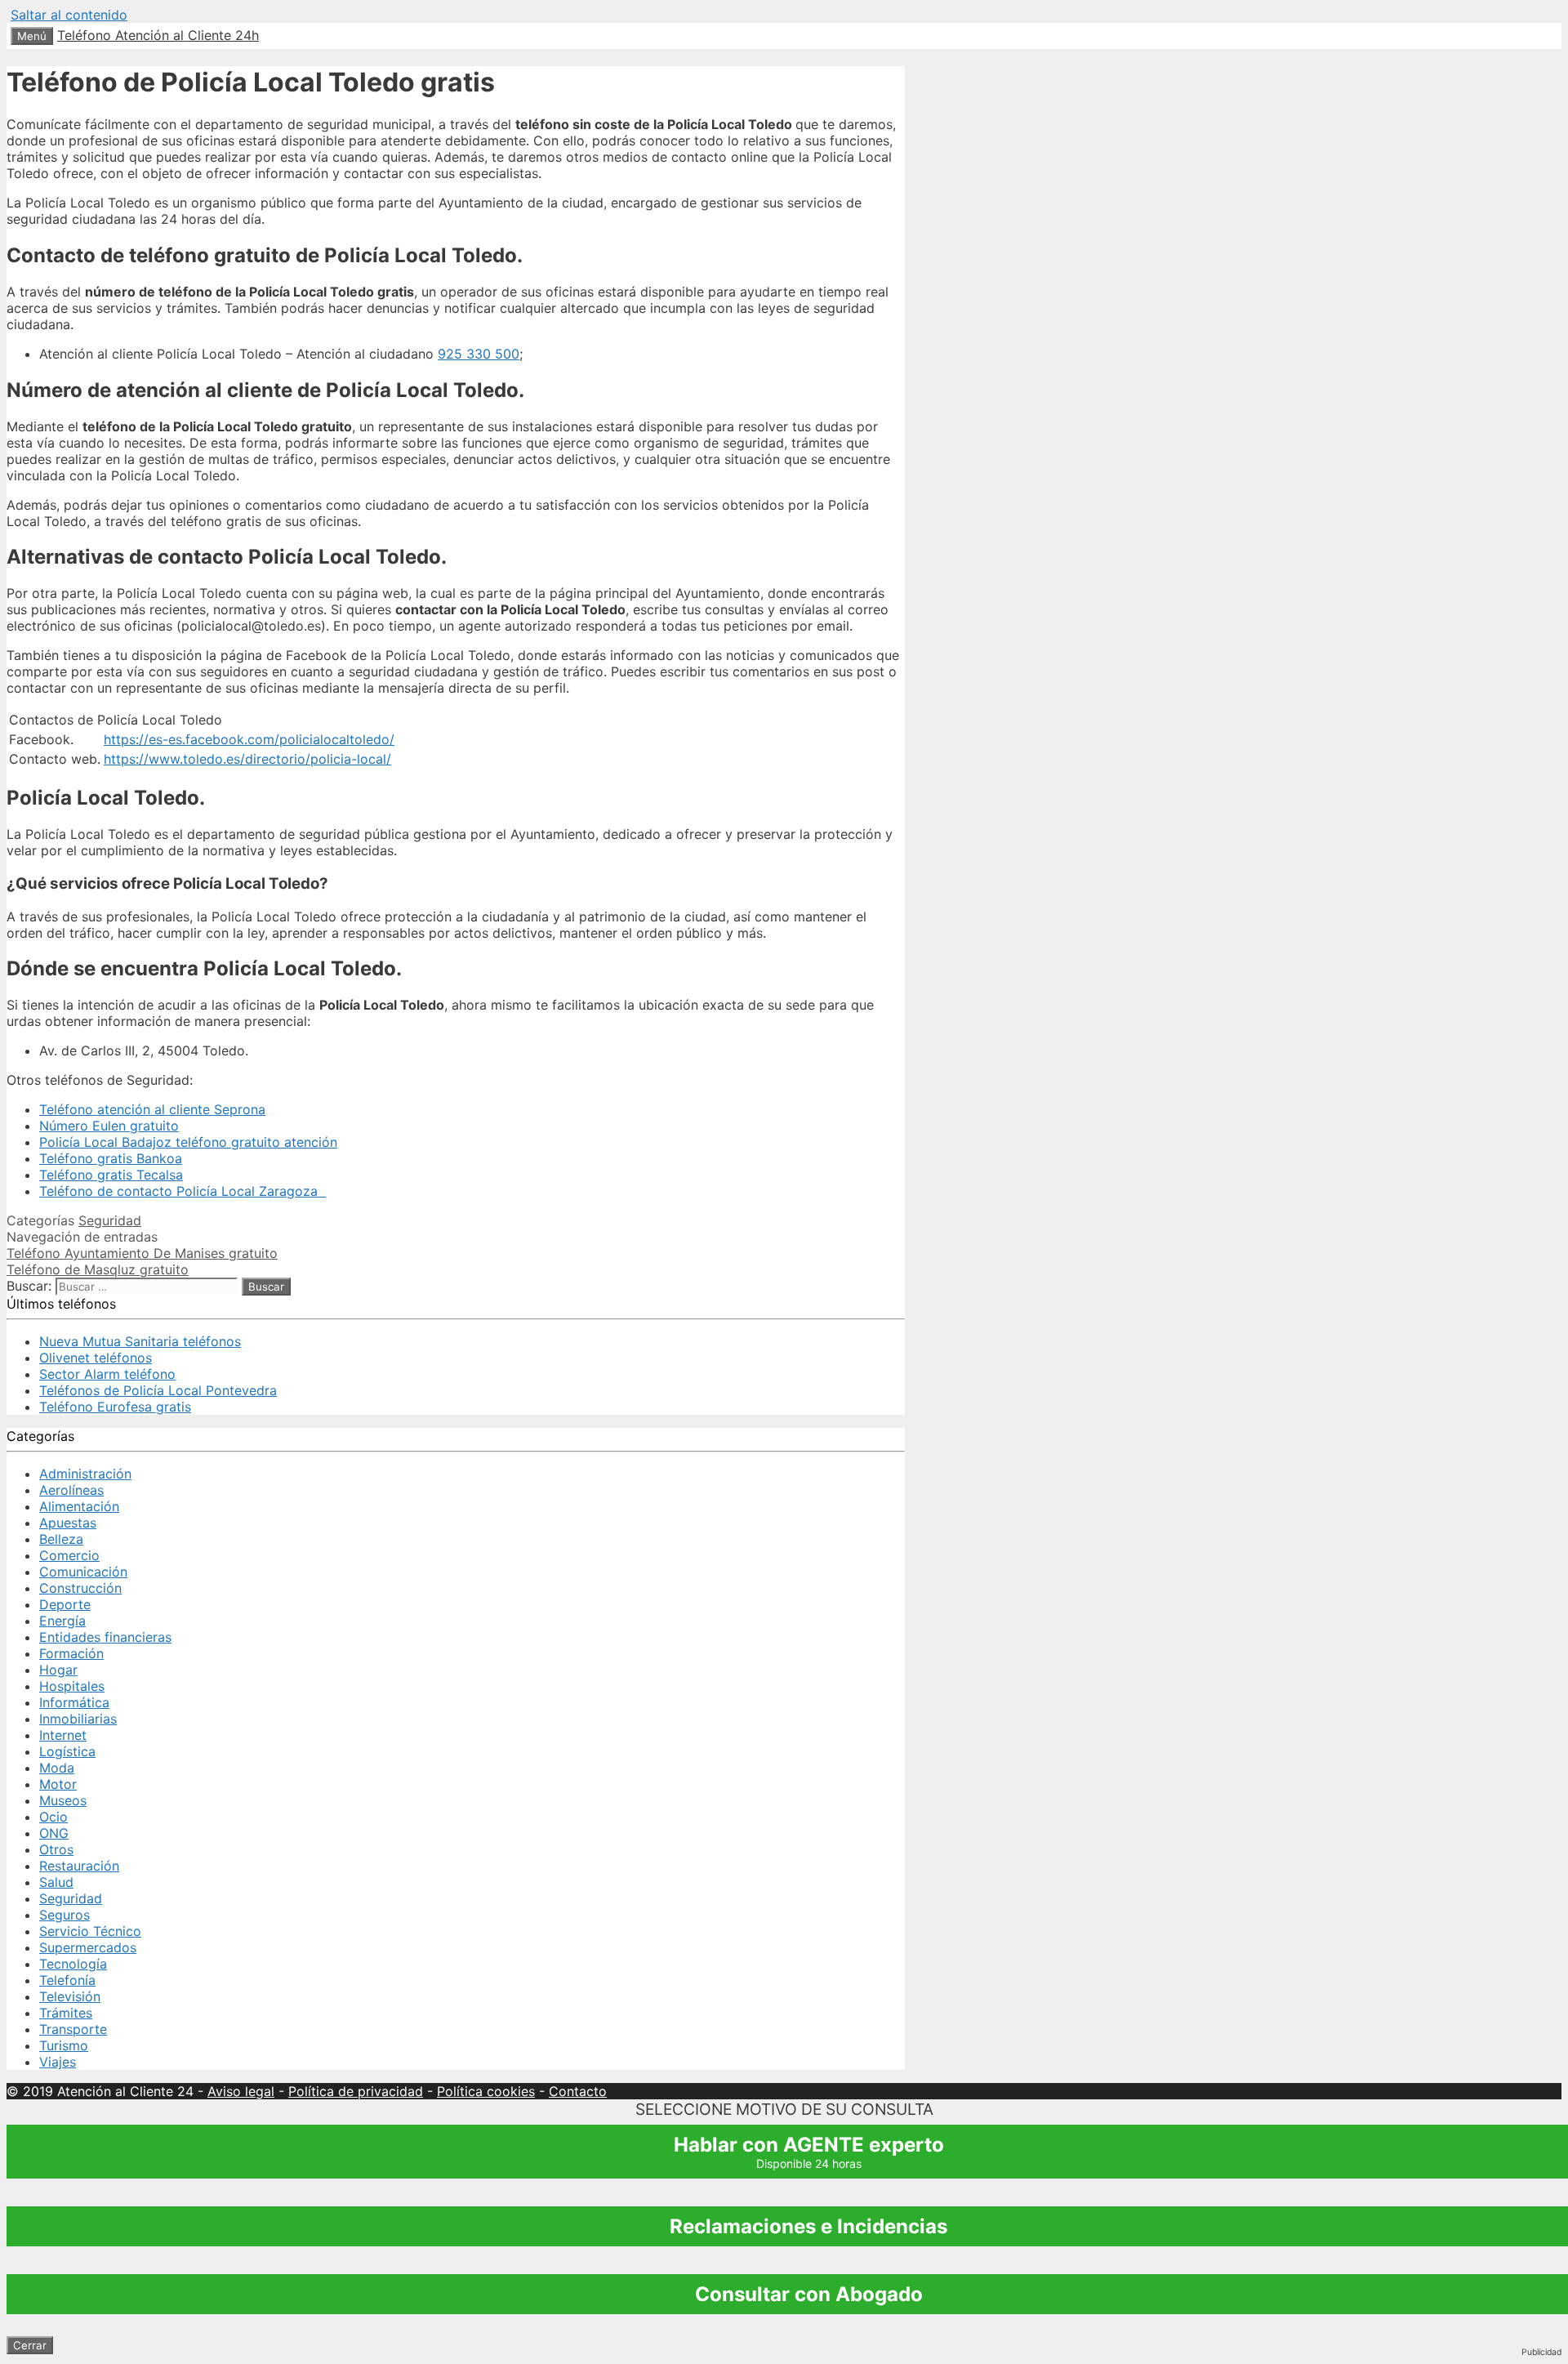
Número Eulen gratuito (109, 1126)
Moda (57, 1768)
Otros (56, 1849)
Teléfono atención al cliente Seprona (152, 1109)
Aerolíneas (71, 1490)
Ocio (53, 1817)
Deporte (65, 1604)
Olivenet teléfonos (96, 1358)
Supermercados (88, 1947)
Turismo (64, 2045)
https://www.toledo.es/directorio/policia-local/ (247, 759)
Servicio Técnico (90, 1931)
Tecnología (73, 1964)
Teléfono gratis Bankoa (111, 1158)
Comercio (69, 1555)
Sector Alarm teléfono (107, 1374)
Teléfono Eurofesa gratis (115, 1407)
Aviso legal (241, 2091)
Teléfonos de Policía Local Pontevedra (158, 1390)
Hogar (58, 1670)
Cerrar (30, 2345)
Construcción (80, 1588)
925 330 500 (479, 354)
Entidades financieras (105, 1637)
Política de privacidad (356, 2091)
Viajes (58, 2062)
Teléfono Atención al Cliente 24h (158, 35)
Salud (56, 1882)
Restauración (79, 1866)
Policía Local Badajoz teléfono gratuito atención (188, 1142)
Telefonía (67, 1980)
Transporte (73, 2029)
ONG (54, 1833)
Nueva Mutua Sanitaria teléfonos (140, 1341)
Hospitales (72, 1686)
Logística (67, 1751)
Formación (71, 1653)
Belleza (61, 1539)
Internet (63, 1735)
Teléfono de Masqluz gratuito (98, 1269)
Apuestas (68, 1523)
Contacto (578, 2091)
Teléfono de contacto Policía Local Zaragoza (183, 1191)
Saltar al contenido (69, 15)
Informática (74, 1702)
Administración (85, 1474)
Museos (63, 1800)
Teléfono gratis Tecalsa (111, 1175)
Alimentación (79, 1506)
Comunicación (83, 1572)
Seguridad (110, 1220)
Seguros (65, 1915)
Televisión (70, 1996)
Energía (62, 1621)
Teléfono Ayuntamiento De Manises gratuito (142, 1253)
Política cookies (486, 2091)
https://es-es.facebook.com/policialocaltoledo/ (249, 739)
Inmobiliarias (78, 1719)
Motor (58, 1784)
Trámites (66, 2013)
